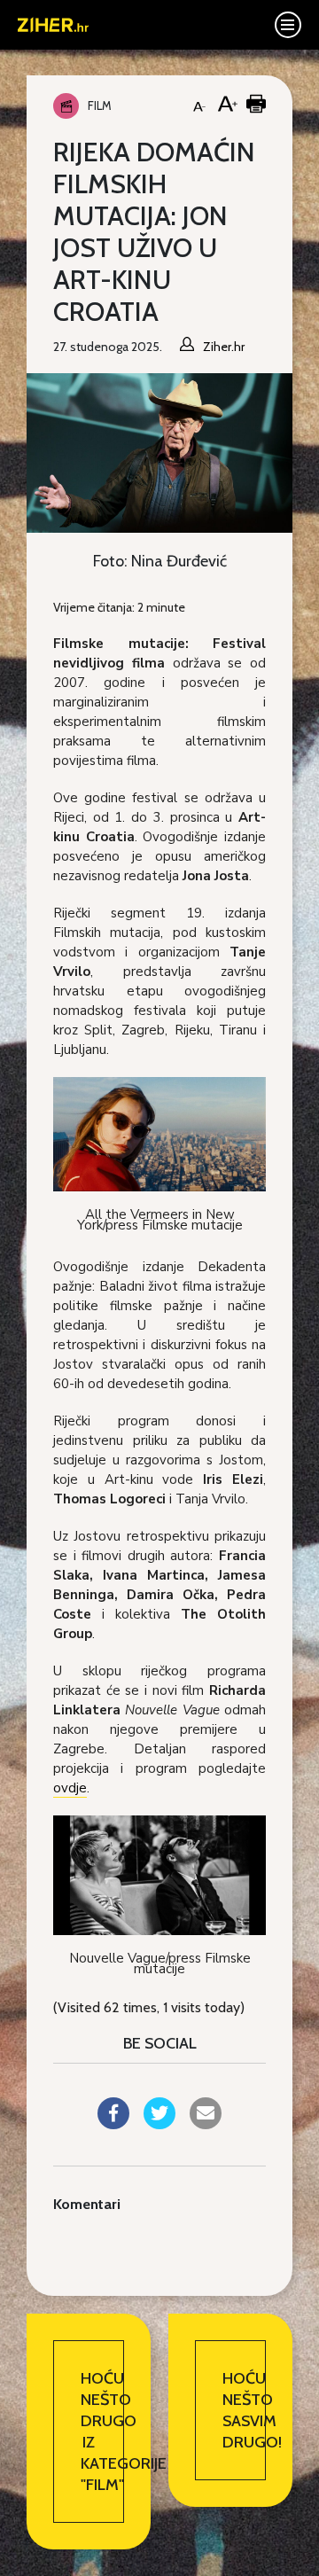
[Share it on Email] (206, 2124)
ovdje (70, 1788)
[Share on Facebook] (113, 2124)
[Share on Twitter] (159, 2124)
